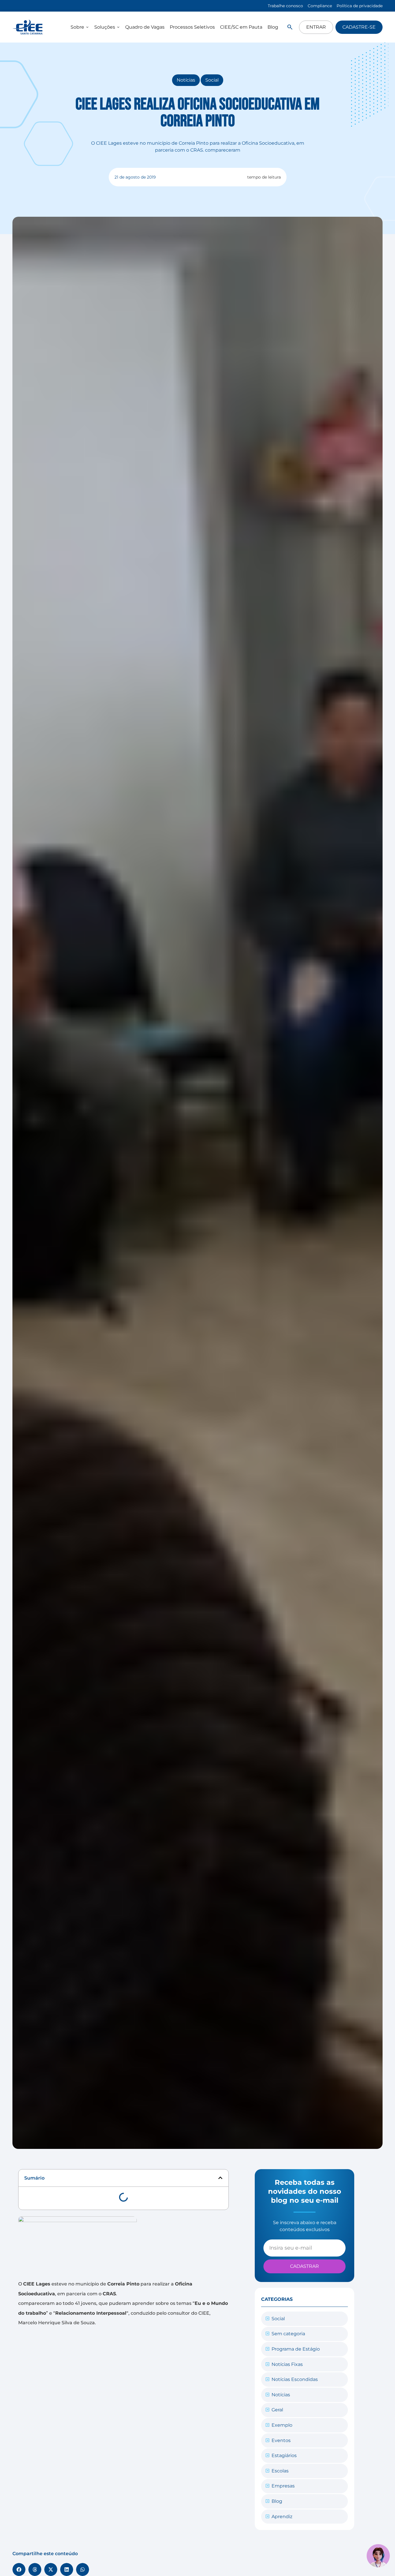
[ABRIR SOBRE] (87, 27)
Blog (277, 2501)
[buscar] (290, 27)
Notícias (186, 80)
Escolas (280, 2471)
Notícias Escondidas (295, 2379)
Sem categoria (288, 2334)
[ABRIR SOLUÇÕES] (118, 27)
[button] (220, 2178)
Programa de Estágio (296, 2349)
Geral (277, 2410)
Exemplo (282, 2425)
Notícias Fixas (287, 2364)
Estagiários (284, 2455)
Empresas (283, 2486)
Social (212, 80)
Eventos (281, 2440)
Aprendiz (282, 2517)
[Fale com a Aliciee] (378, 2556)
